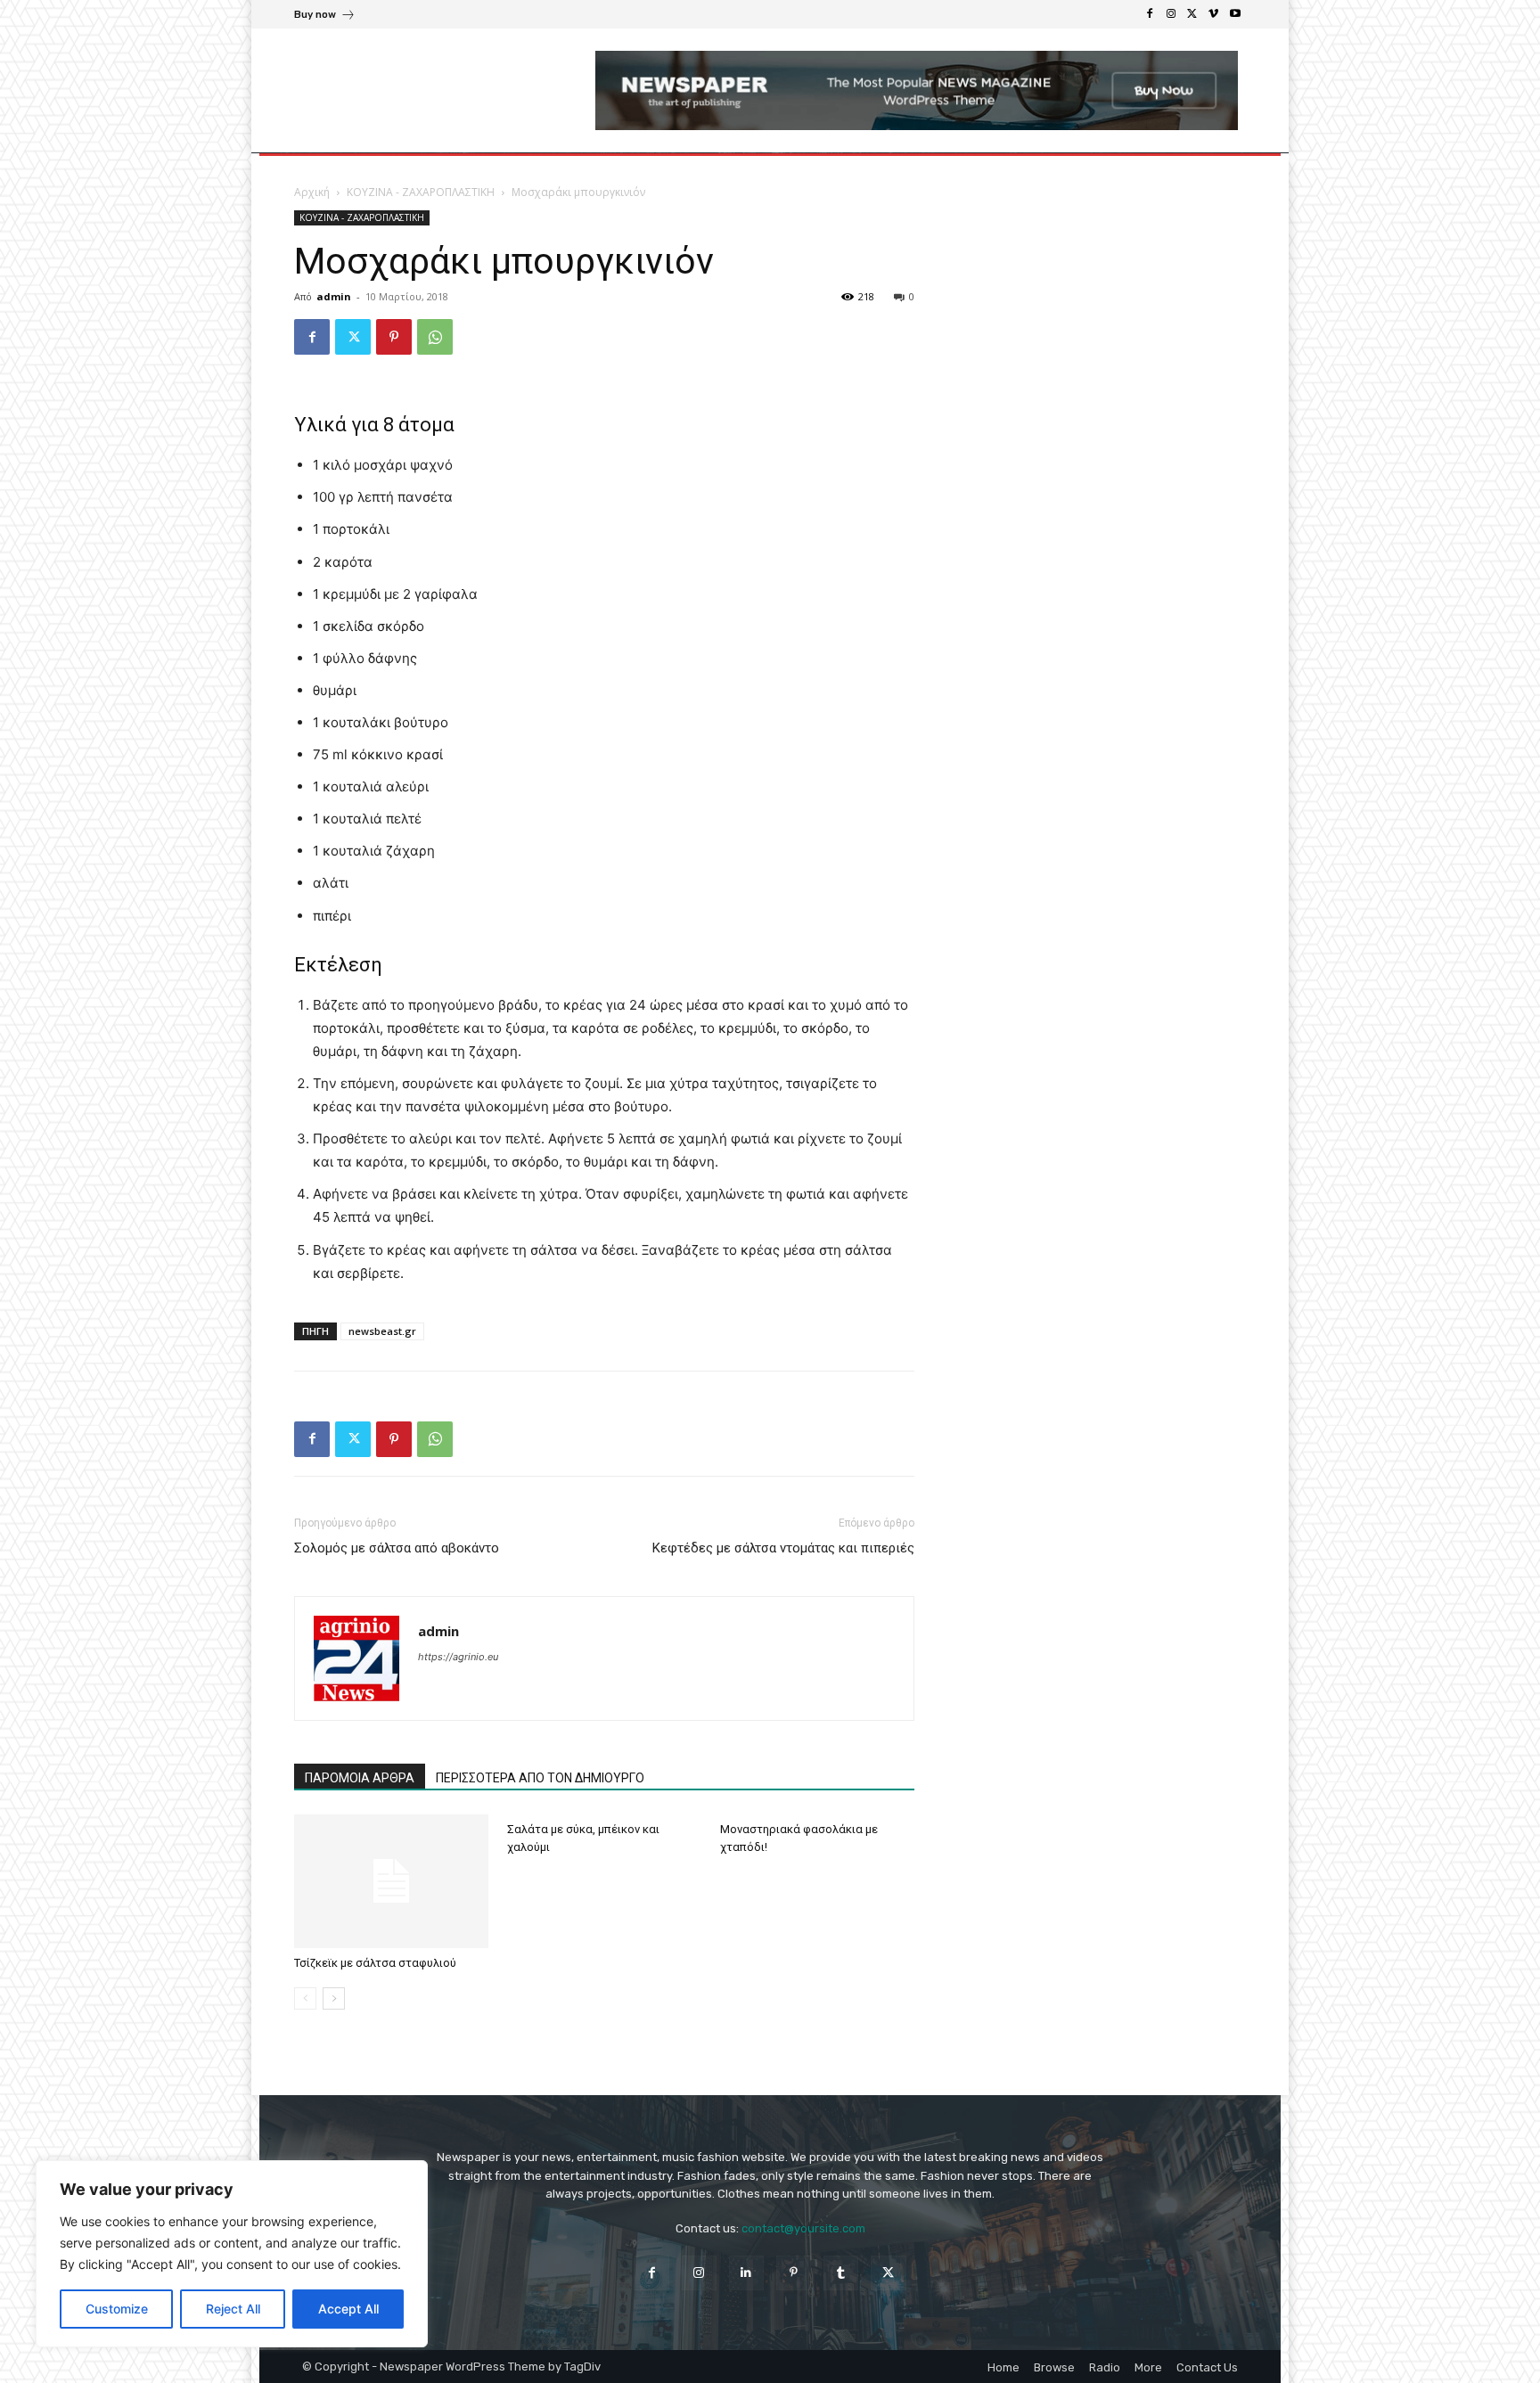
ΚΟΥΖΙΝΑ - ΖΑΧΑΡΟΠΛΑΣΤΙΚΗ (421, 192)
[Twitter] (1192, 14)
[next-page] (334, 1998)
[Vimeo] (1214, 14)
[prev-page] (305, 1998)
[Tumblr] (841, 2273)
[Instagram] (1171, 14)
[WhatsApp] (435, 337)
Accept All (348, 2309)
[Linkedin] (746, 2273)
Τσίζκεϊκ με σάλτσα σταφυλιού (375, 1963)
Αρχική (312, 192)
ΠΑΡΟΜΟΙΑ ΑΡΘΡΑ (360, 1778)
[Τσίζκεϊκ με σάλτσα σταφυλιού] (391, 1881)
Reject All (233, 2309)
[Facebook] (1150, 14)
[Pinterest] (394, 337)
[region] (232, 2254)
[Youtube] (1235, 14)
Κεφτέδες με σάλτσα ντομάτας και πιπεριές (783, 1548)
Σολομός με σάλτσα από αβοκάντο (397, 1548)
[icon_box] (325, 16)
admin (334, 296)
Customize (117, 2309)
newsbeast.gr (382, 1331)
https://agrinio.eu (458, 1657)
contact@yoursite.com (803, 2228)
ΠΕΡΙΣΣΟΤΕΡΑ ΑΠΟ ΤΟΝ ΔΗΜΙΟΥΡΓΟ (540, 1778)
